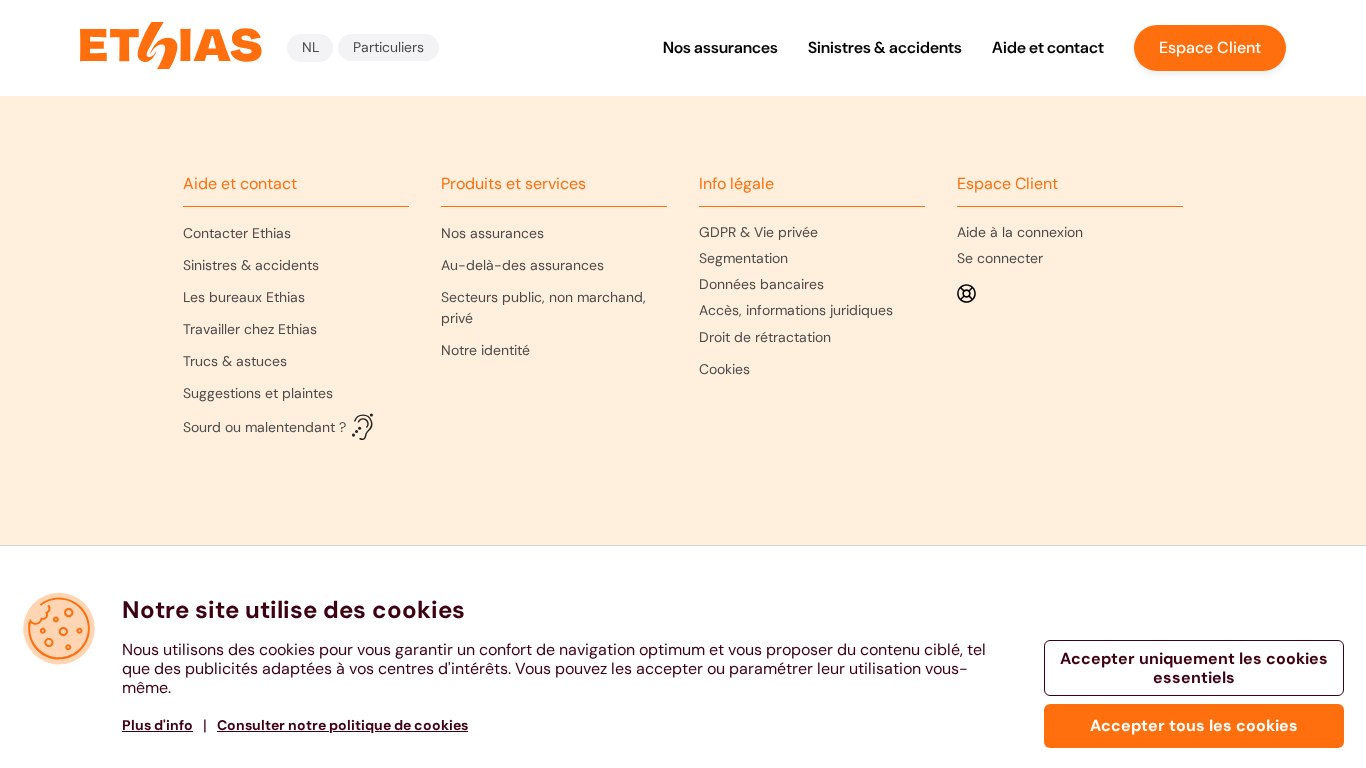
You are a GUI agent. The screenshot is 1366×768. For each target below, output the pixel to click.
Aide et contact (1048, 47)
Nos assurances (720, 47)
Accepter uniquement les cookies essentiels (1194, 668)
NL (310, 47)
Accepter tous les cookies (1194, 725)
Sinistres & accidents (885, 47)
